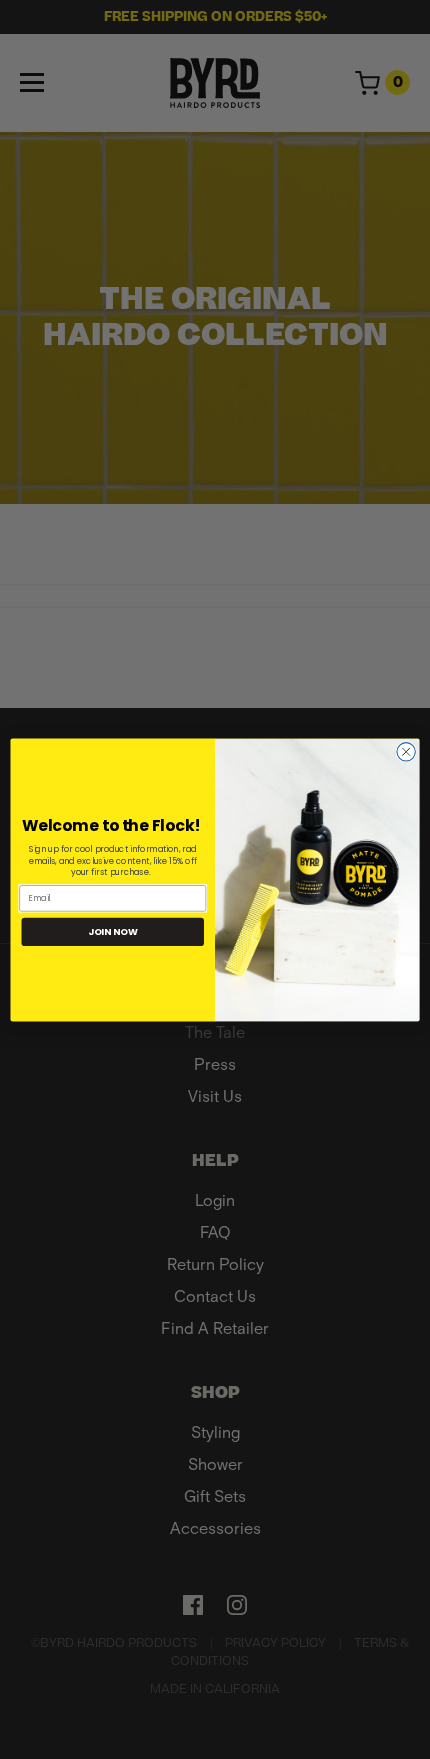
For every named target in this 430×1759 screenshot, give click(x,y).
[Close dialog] (406, 751)
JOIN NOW (113, 930)
